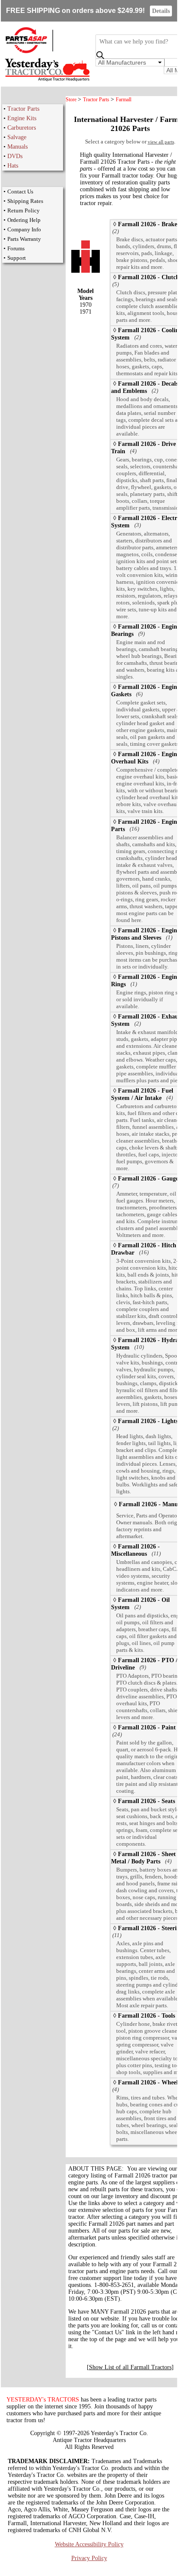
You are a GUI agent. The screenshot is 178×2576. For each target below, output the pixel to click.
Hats (13, 166)
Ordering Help (24, 220)
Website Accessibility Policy (89, 2544)
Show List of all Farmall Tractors (130, 2367)
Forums (16, 248)
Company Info (24, 229)
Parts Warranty (24, 239)
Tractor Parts (23, 109)
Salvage (17, 137)
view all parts (161, 142)
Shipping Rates (25, 201)
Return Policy (24, 210)
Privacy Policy (89, 2558)
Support (17, 258)
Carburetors (22, 128)
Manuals (17, 147)
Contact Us (20, 192)
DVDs (15, 156)
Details (161, 11)
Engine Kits (22, 118)
